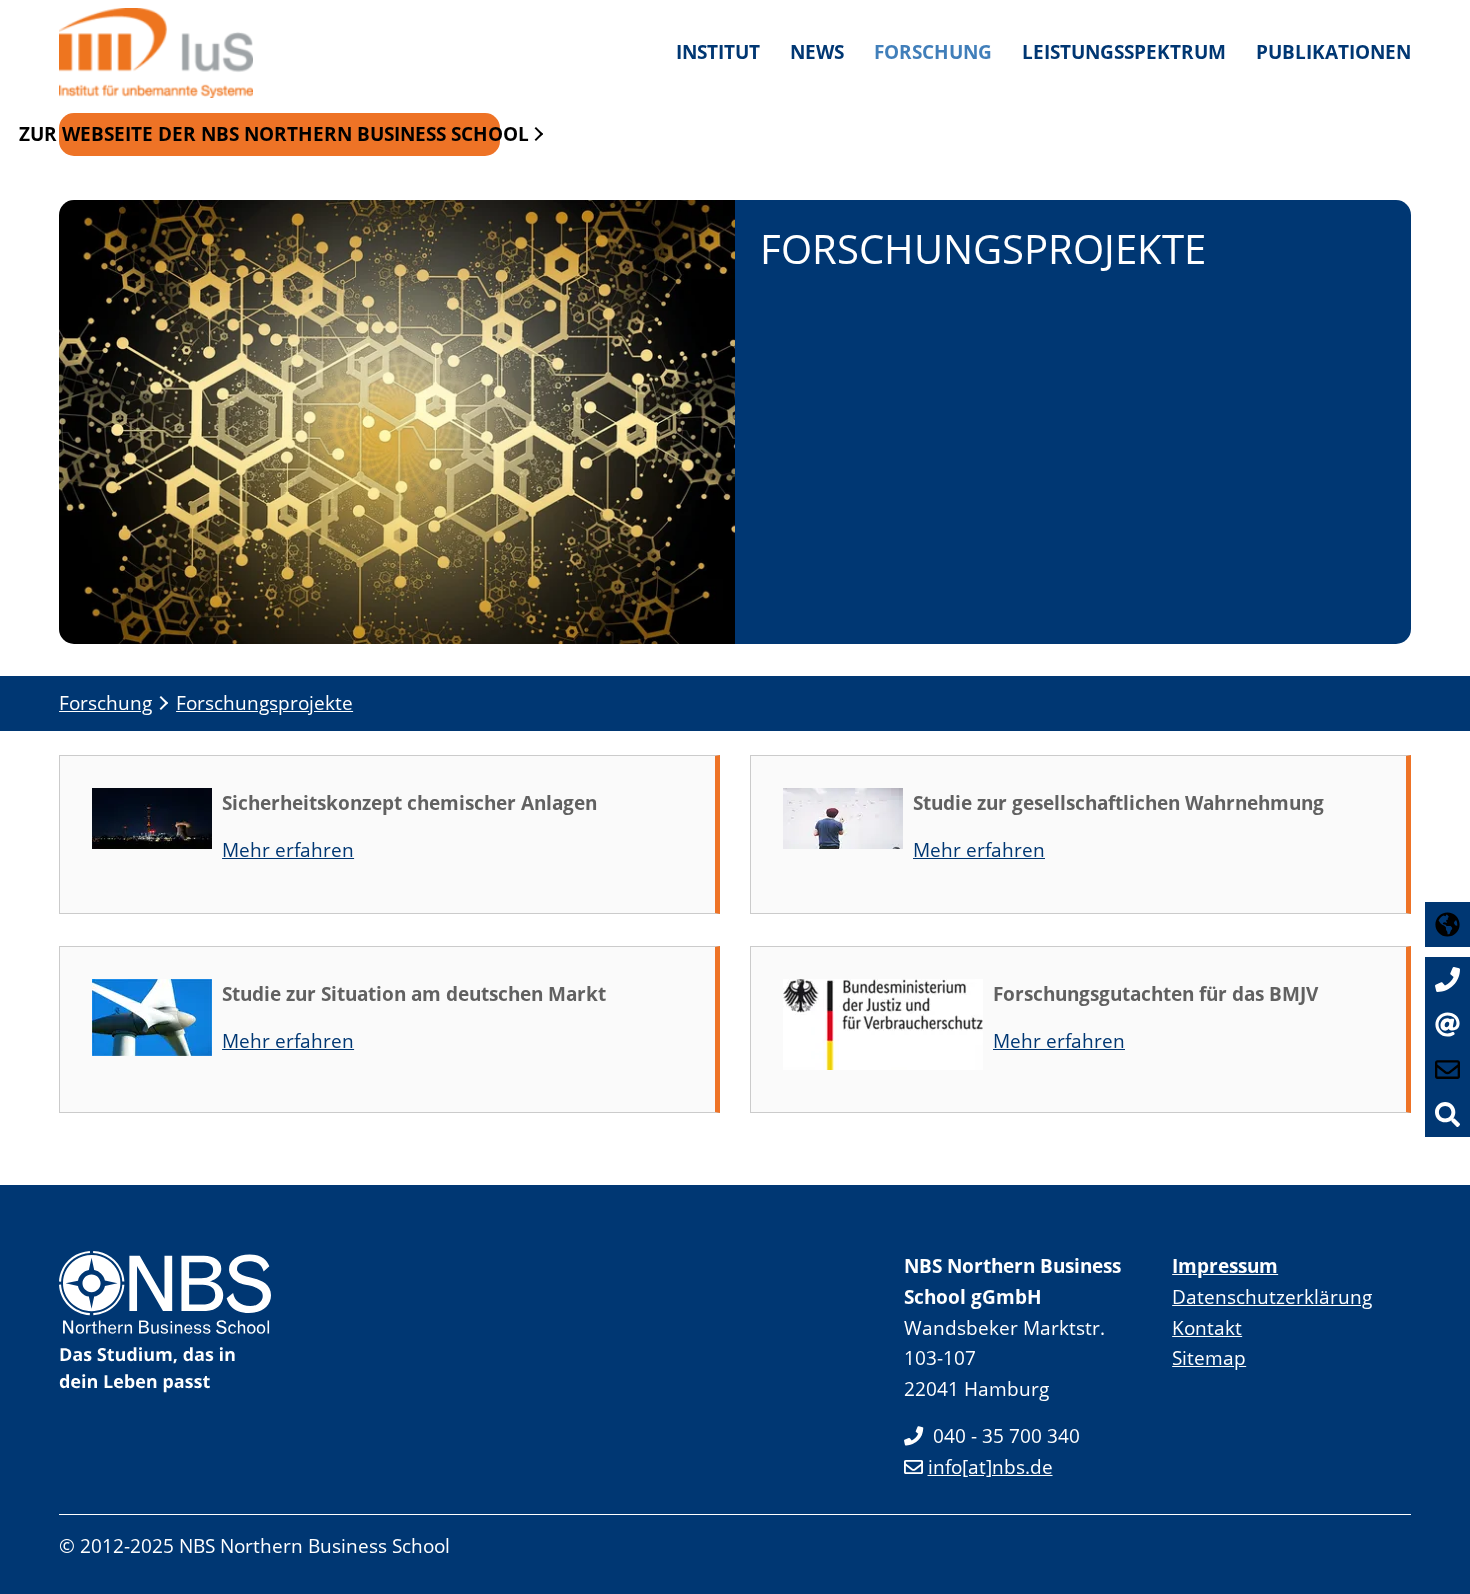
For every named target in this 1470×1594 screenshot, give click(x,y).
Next (1394, 604)
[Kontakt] (1447, 1024)
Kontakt (1207, 1327)
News (817, 51)
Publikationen (1333, 51)
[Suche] (1447, 1114)
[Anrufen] (1447, 979)
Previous (76, 604)
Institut (718, 51)
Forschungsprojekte (264, 702)
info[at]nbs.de (990, 1466)
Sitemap (1209, 1357)
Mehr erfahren (288, 849)
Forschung (933, 51)
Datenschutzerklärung (1272, 1296)
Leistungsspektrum (1124, 51)
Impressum (1225, 1265)
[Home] (163, 52)
